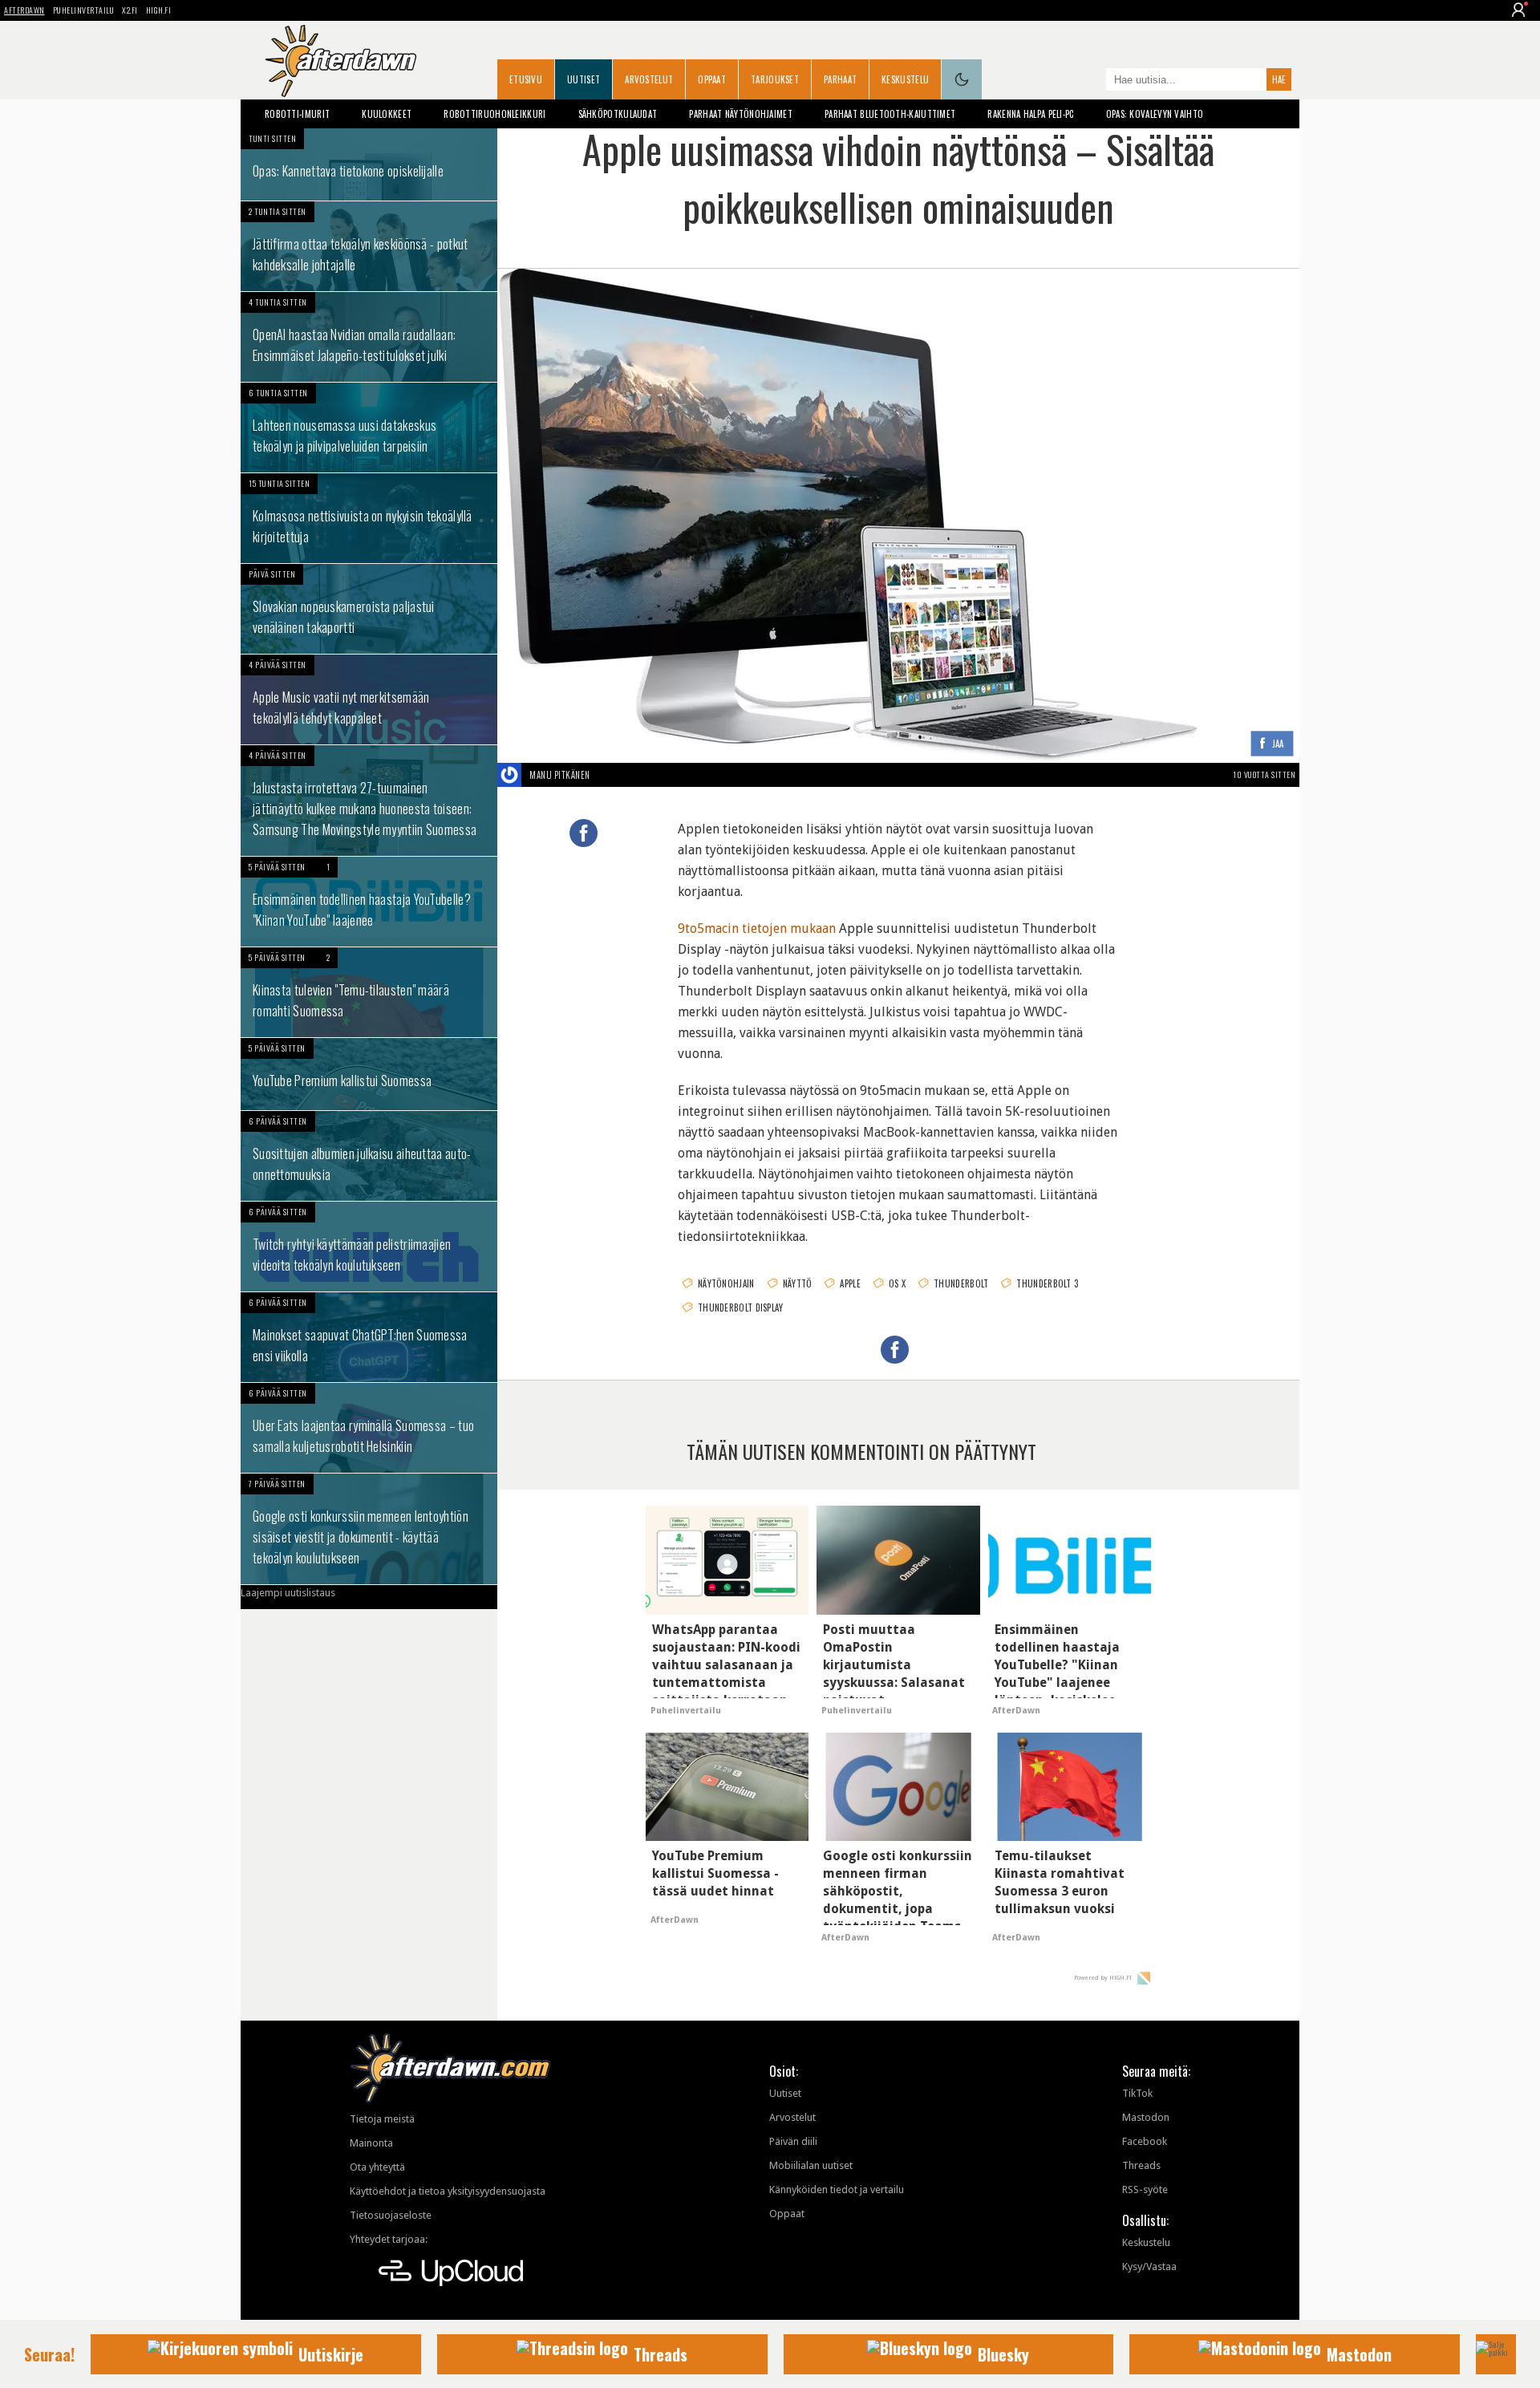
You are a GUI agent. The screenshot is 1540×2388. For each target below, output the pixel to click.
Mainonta (371, 2143)
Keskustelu (905, 79)
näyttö (798, 1283)
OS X (897, 1283)
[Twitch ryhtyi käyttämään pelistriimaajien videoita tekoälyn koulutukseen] (369, 1247)
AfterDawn (24, 10)
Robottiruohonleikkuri (494, 114)
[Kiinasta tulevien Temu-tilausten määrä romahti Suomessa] (369, 992)
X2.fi (130, 10)
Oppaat (712, 79)
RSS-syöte (1145, 2189)
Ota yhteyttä (377, 2167)
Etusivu (526, 79)
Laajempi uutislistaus (288, 1593)
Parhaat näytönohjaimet (741, 114)
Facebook (1145, 2141)
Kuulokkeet (387, 114)
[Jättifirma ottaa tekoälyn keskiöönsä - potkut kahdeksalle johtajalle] (369, 246)
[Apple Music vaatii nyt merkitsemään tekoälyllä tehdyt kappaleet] (369, 699)
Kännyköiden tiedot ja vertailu (837, 2189)
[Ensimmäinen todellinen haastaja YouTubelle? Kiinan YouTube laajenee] (369, 902)
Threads (1141, 2165)
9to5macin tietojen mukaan (757, 928)
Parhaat (840, 79)
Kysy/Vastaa (1149, 2266)
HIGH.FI (159, 10)
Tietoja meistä (382, 2119)
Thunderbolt (961, 1283)
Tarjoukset (775, 79)
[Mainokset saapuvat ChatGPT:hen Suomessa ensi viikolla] (369, 1337)
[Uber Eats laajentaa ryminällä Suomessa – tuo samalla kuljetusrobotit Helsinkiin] (369, 1428)
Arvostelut (649, 79)
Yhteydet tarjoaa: (389, 2239)
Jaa (1278, 744)
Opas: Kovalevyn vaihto (1155, 114)
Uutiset (584, 79)
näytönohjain (726, 1283)
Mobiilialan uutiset (811, 2165)
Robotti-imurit (297, 114)
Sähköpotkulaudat (618, 114)
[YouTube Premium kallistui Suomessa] (369, 1074)
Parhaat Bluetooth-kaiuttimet (890, 114)
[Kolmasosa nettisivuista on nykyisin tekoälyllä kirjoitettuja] (369, 518)
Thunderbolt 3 (1047, 1283)
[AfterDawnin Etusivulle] (341, 61)
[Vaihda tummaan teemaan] (962, 79)
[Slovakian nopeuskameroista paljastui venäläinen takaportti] (369, 609)
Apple (850, 1283)
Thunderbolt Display (741, 1308)
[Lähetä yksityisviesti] (609, 775)
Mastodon (1146, 2117)
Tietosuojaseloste (391, 2215)
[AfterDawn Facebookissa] (1090, 81)
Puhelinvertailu (84, 10)
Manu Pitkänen (560, 775)
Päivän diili (793, 2141)
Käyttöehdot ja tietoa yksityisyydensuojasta (448, 2191)
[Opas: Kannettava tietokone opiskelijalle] (369, 164)
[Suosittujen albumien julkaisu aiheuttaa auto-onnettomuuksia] (369, 1156)
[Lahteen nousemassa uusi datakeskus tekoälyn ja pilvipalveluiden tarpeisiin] (369, 428)
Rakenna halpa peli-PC (1030, 114)
